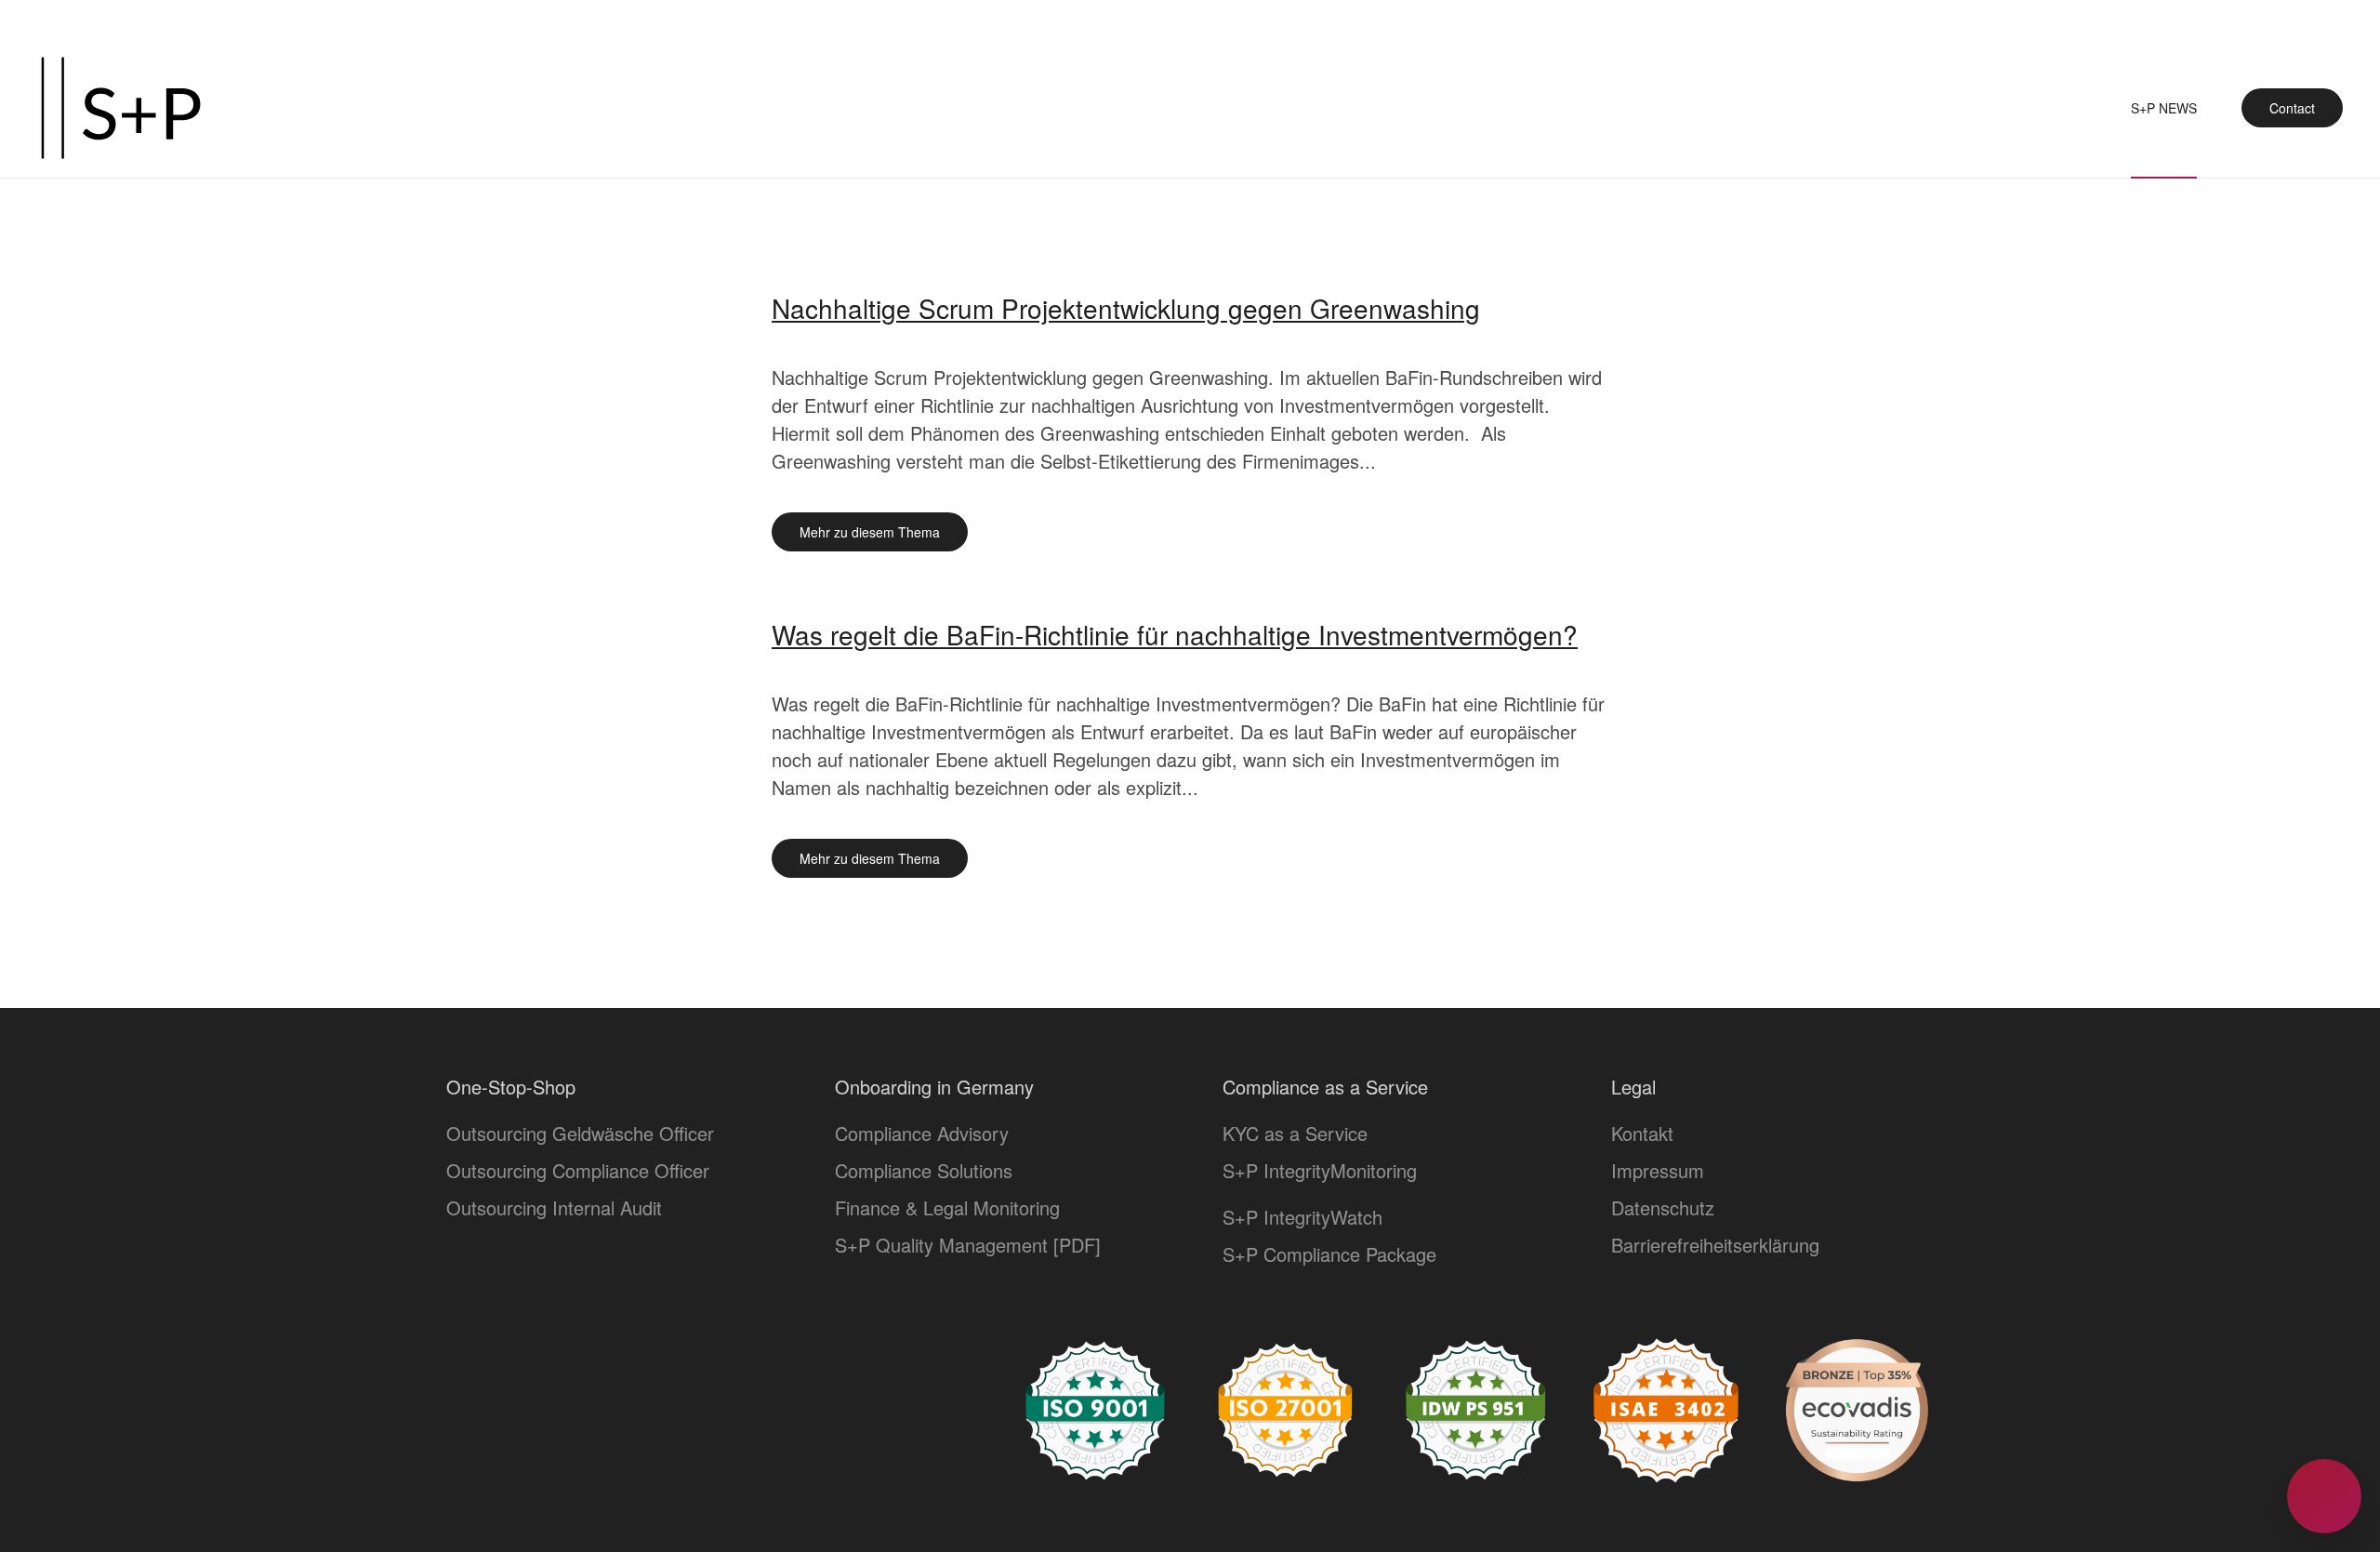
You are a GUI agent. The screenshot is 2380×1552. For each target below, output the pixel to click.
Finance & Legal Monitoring (947, 1207)
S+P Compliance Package (1329, 1254)
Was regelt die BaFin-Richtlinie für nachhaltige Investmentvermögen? (1175, 634)
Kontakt (1642, 1133)
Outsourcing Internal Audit (554, 1207)
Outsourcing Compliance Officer (578, 1170)
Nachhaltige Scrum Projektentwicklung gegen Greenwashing (1126, 308)
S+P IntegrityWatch (1302, 1217)
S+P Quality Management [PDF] (968, 1245)
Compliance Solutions (924, 1170)
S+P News (2164, 108)
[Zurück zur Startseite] (121, 108)
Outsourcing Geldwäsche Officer (580, 1133)
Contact (2292, 108)
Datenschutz (1663, 1207)
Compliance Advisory (922, 1133)
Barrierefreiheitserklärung (1715, 1245)
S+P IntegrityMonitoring (1320, 1170)
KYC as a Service (1295, 1133)
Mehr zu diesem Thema (870, 532)
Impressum (1658, 1170)
